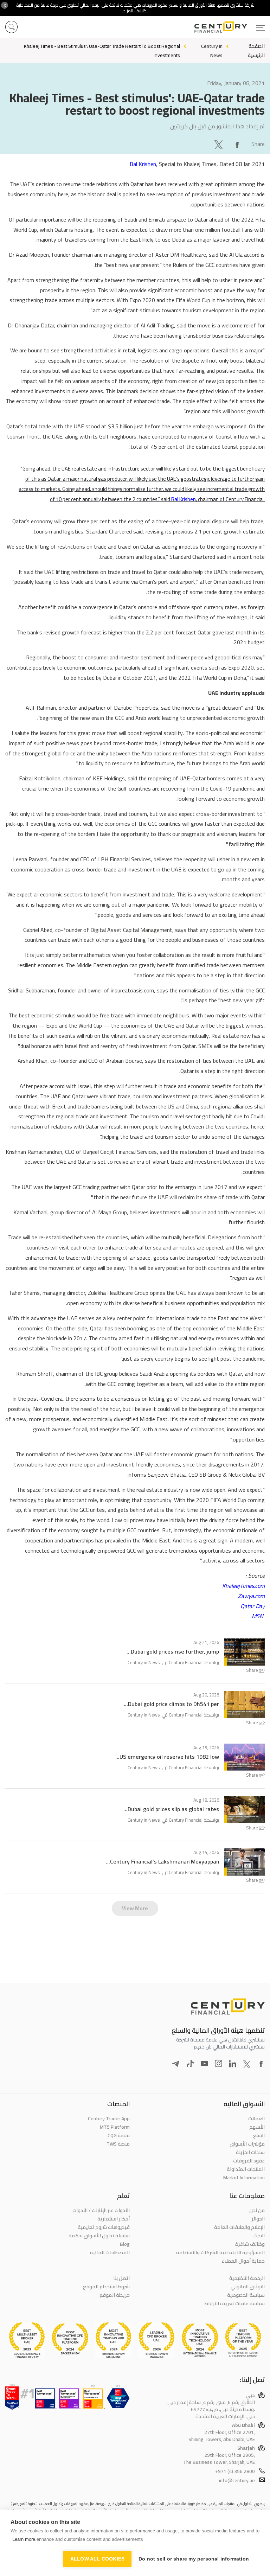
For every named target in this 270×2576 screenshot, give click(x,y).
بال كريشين (183, 126)
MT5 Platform (115, 2127)
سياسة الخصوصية (246, 2295)
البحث (259, 2236)
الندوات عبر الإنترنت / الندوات (101, 2210)
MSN (258, 1616)
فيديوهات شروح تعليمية (104, 2227)
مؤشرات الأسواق (247, 2144)
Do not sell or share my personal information (194, 2559)
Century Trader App (109, 2118)
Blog (125, 2244)
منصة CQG (119, 2135)
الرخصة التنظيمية (247, 2278)
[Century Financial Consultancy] (230, 26)
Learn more (24, 2539)
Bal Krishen (143, 164)
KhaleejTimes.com (243, 1586)
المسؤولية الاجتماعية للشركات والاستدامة (220, 2252)
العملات (256, 2118)
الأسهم (257, 2127)
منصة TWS (118, 2144)
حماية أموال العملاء (243, 2261)
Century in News (144, 1662)
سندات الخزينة (250, 2152)
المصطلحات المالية (110, 2252)
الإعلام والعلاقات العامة (239, 2227)
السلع (259, 2135)
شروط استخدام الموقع (106, 2287)
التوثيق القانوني (248, 2287)
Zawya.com (251, 1596)
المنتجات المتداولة (246, 2169)
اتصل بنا (121, 2278)
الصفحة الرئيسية (256, 50)
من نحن (257, 2210)
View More (135, 1908)
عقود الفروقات (249, 2161)
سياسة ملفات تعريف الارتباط (235, 2303)
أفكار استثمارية (114, 2219)
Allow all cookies (97, 2559)
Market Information (244, 2178)
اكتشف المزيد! (135, 11)
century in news (212, 50)
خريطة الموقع (115, 2295)
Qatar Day (253, 1606)
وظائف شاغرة (250, 2244)
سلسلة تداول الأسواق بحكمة (99, 2236)
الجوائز (258, 2219)
